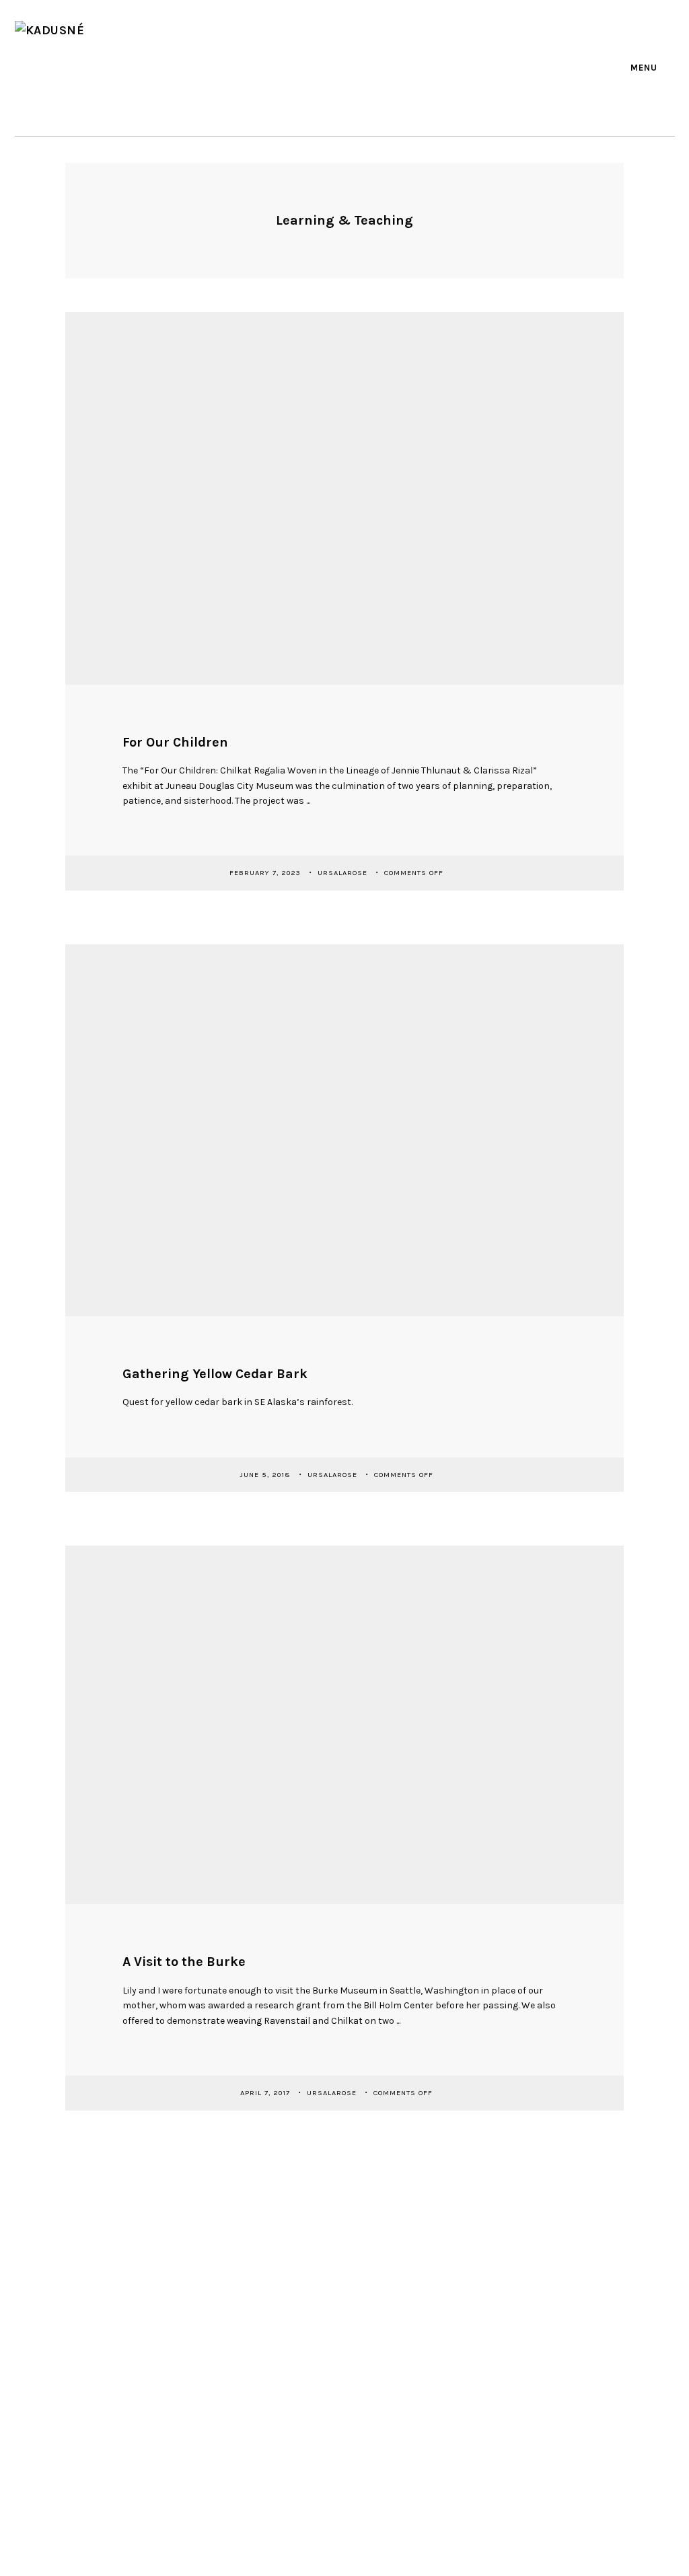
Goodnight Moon (391, 2309)
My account (519, 2338)
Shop (506, 2274)
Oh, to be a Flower (393, 2330)
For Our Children (175, 742)
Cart (505, 2296)
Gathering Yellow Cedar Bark (215, 1374)
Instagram (368, 66)
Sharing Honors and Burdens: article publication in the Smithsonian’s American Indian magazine (408, 2415)
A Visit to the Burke (184, 1962)
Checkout (515, 2317)
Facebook (312, 66)
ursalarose (344, 873)
